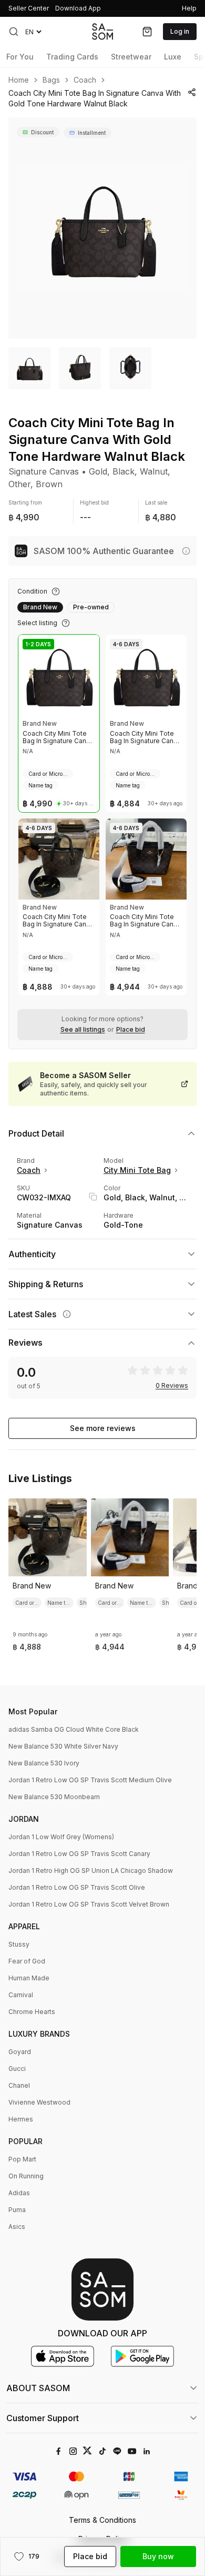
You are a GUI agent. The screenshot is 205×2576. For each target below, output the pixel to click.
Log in (180, 31)
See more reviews (103, 1428)
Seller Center (29, 8)
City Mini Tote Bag (137, 1170)
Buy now (158, 2556)
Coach (85, 80)
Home (19, 80)
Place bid (131, 1030)
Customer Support (43, 2418)
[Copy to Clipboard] (93, 1197)
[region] (102, 228)
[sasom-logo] (102, 31)
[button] (14, 32)
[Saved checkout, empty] (147, 32)
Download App (78, 8)
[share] (192, 92)
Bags (51, 80)
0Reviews (172, 1386)
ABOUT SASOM (38, 2388)
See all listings (83, 1030)
